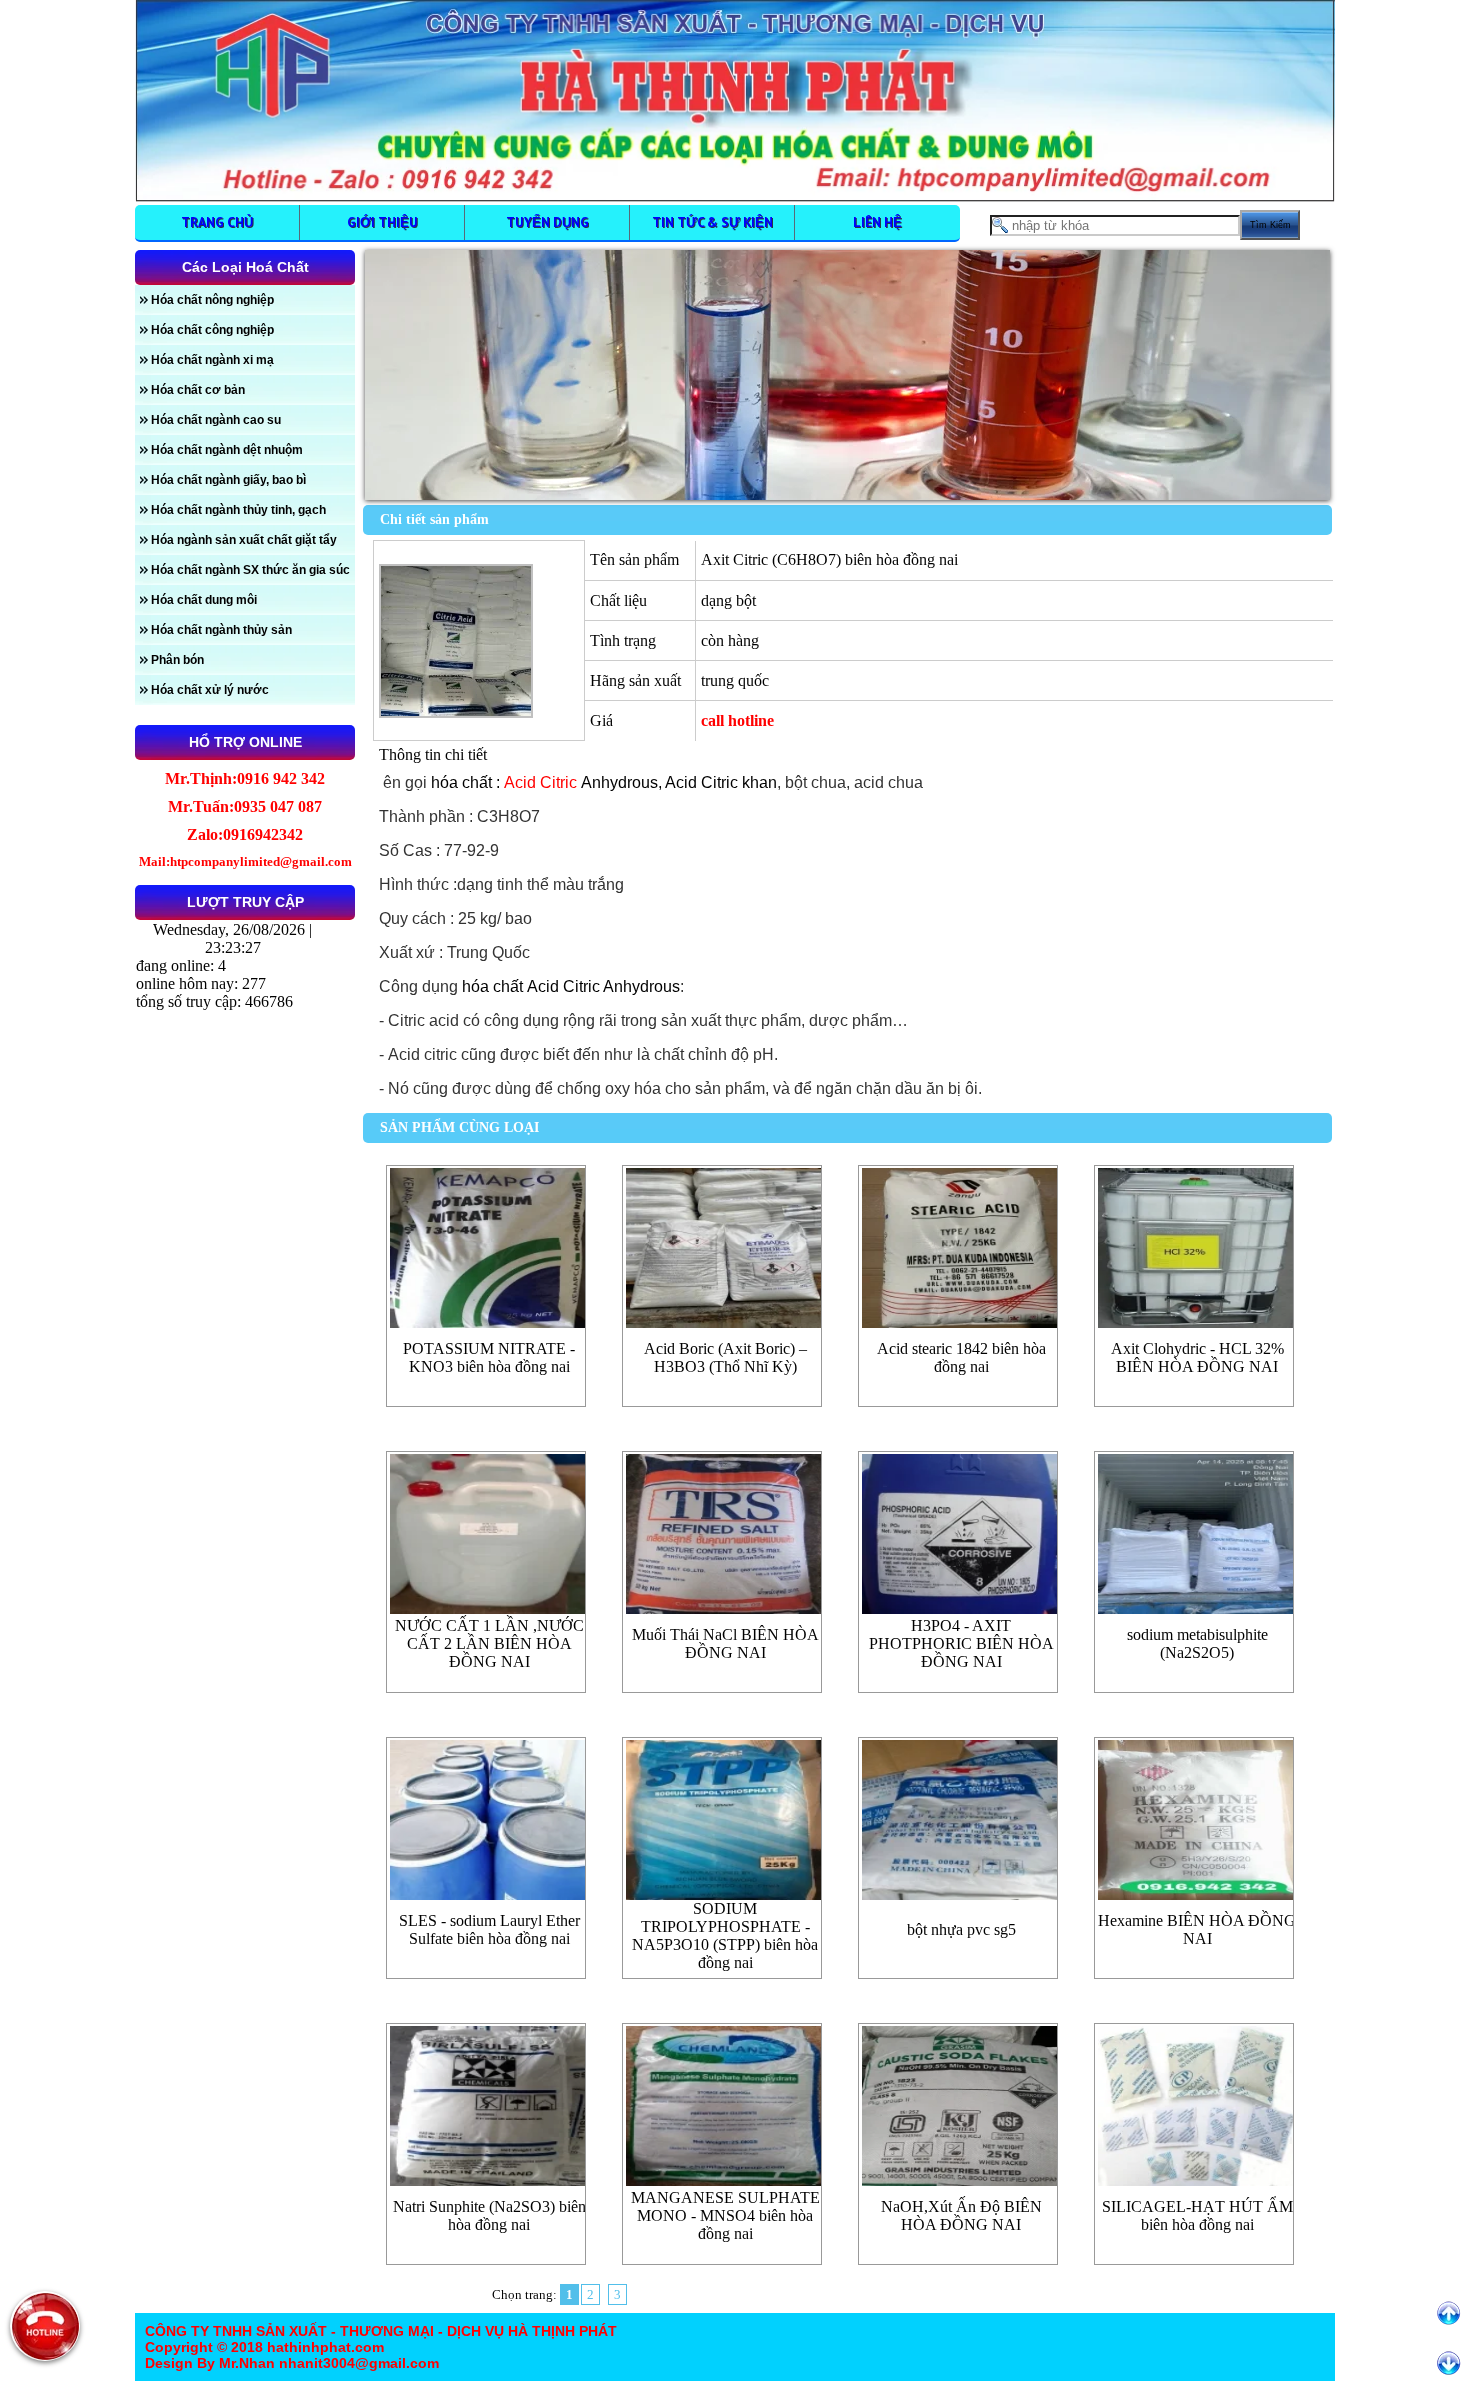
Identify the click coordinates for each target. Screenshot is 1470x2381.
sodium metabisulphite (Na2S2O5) (1197, 1643)
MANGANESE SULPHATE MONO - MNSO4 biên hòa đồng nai (725, 2215)
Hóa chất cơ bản (198, 390)
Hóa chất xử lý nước (210, 690)
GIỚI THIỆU (382, 222)
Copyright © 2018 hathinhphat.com (264, 2347)
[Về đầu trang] (1448, 2313)
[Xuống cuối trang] (1448, 2363)
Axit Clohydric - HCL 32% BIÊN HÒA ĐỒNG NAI (1197, 1357)
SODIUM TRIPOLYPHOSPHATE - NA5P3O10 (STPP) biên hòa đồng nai (725, 1935)
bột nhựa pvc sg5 (961, 1929)
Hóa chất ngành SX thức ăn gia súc (250, 570)
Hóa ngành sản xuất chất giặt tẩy (244, 540)
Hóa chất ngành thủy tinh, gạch (238, 510)
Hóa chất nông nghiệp (212, 300)
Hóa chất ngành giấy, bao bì (228, 480)
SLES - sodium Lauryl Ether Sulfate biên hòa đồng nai (489, 1929)
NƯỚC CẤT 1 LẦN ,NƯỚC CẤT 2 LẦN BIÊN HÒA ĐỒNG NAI (489, 1643)
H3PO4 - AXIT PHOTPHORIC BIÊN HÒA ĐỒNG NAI (961, 1643)
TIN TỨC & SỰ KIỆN (712, 222)
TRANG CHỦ (217, 222)
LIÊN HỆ (877, 222)
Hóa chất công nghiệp (212, 330)
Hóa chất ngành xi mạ (212, 360)
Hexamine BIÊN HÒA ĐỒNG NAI (1197, 1929)
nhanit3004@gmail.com (357, 2363)
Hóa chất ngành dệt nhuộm (227, 450)
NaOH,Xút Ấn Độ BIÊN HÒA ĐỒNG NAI (961, 2215)
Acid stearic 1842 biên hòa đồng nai (961, 1357)
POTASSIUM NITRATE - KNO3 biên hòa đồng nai (489, 1357)
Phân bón (177, 660)
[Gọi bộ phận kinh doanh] (45, 2326)
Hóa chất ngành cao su (216, 420)
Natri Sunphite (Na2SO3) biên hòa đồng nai (489, 2215)
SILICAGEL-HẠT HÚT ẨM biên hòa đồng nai (1197, 2215)
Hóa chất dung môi (204, 600)
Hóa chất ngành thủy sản (221, 630)
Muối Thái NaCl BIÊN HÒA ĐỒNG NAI (725, 1643)
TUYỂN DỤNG (547, 222)
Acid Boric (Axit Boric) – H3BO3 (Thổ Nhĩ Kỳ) (725, 1357)
